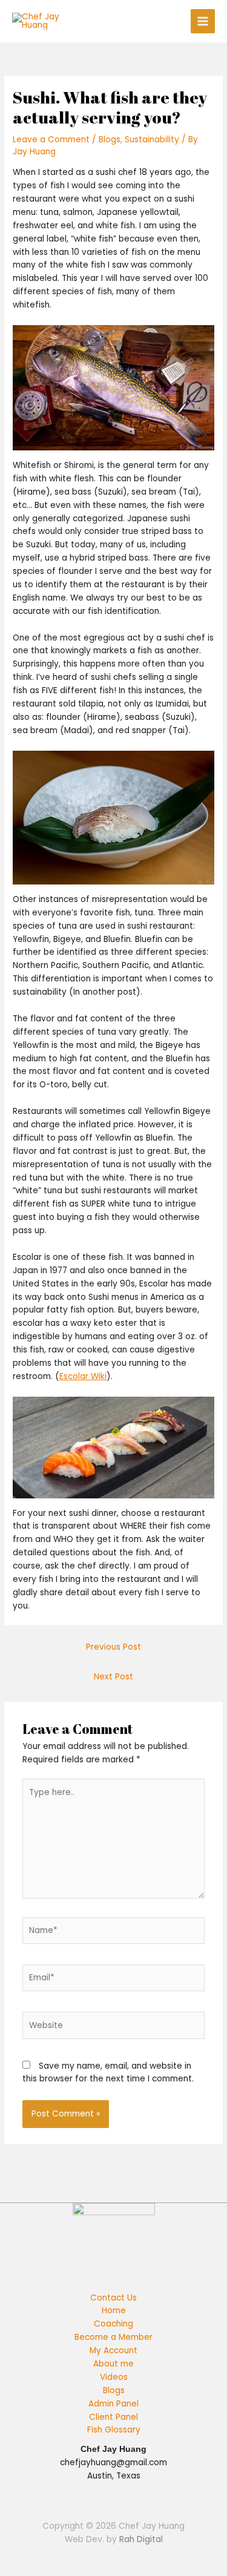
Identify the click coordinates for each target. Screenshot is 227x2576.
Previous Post (113, 1647)
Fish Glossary (114, 2430)
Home (114, 2311)
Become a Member (113, 2337)
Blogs (110, 140)
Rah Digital (141, 2539)
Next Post (113, 1677)
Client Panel (113, 2417)
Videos (114, 2377)
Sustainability (152, 140)
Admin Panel (113, 2404)
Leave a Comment (51, 140)
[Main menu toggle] (203, 21)
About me (113, 2364)
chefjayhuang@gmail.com (113, 2462)
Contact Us (113, 2298)
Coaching (113, 2324)
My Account (113, 2350)
